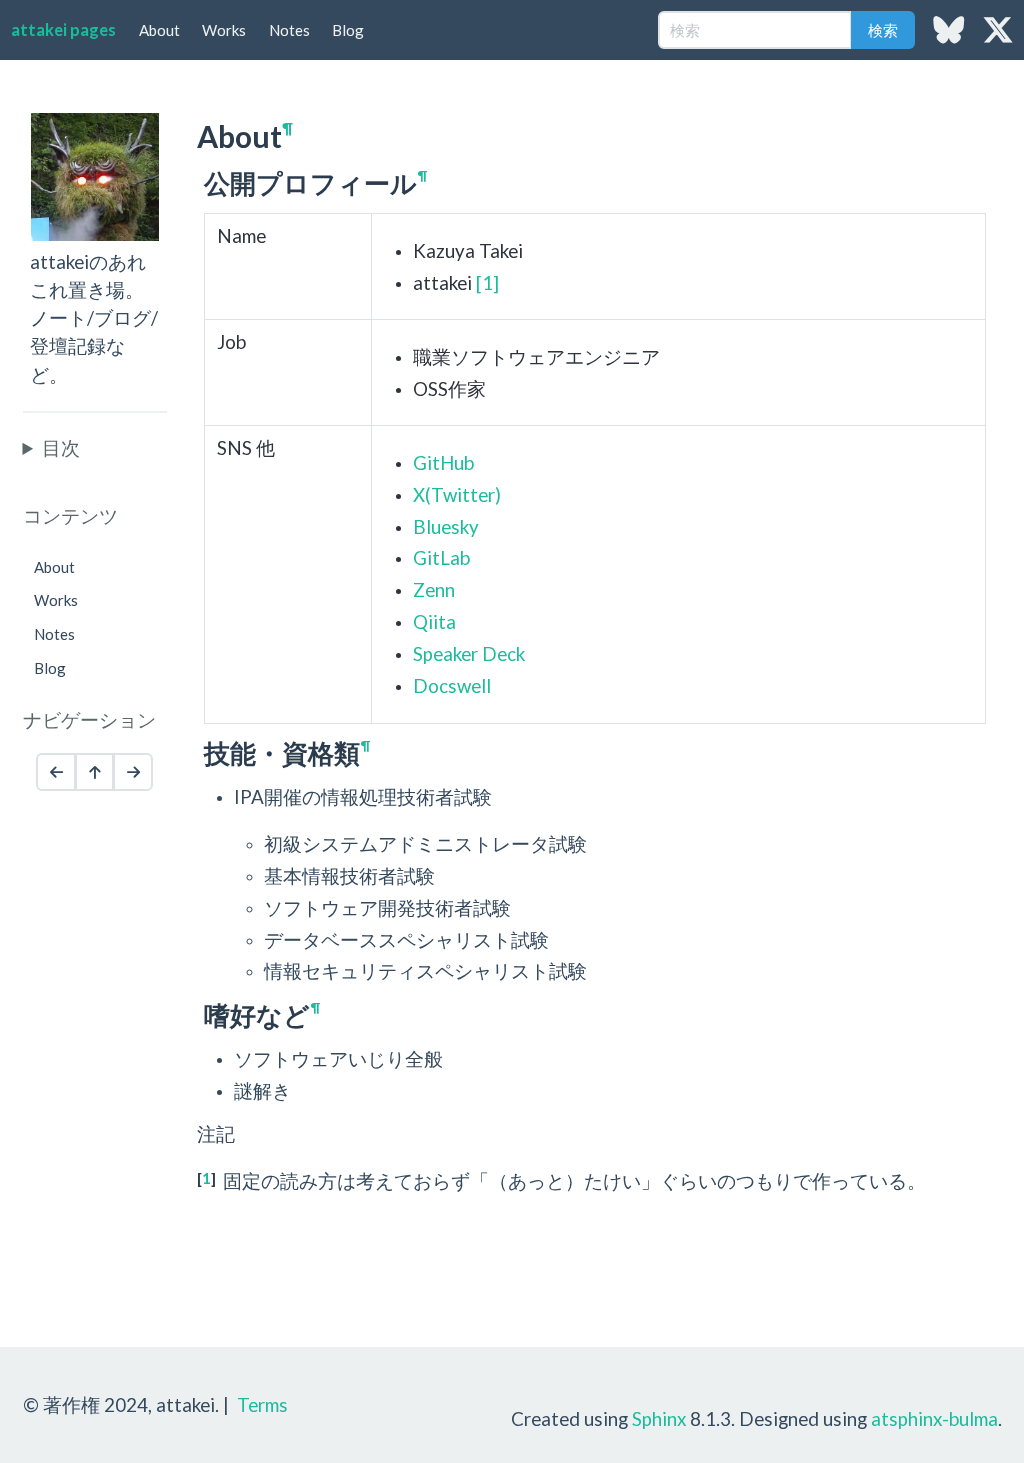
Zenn (434, 589)
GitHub (443, 462)
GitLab (441, 557)
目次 (61, 447)
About (159, 30)
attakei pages (63, 30)
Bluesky (446, 526)
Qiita (434, 621)
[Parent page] (95, 772)
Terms (262, 1404)
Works (224, 30)
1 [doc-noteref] (487, 282)
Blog (348, 30)
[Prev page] (56, 772)
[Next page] (133, 772)
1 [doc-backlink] (206, 1178)
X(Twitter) (457, 494)
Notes (289, 30)
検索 (883, 30)
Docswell (452, 685)
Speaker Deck (469, 653)
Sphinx (659, 1418)
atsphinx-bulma (934, 1418)
